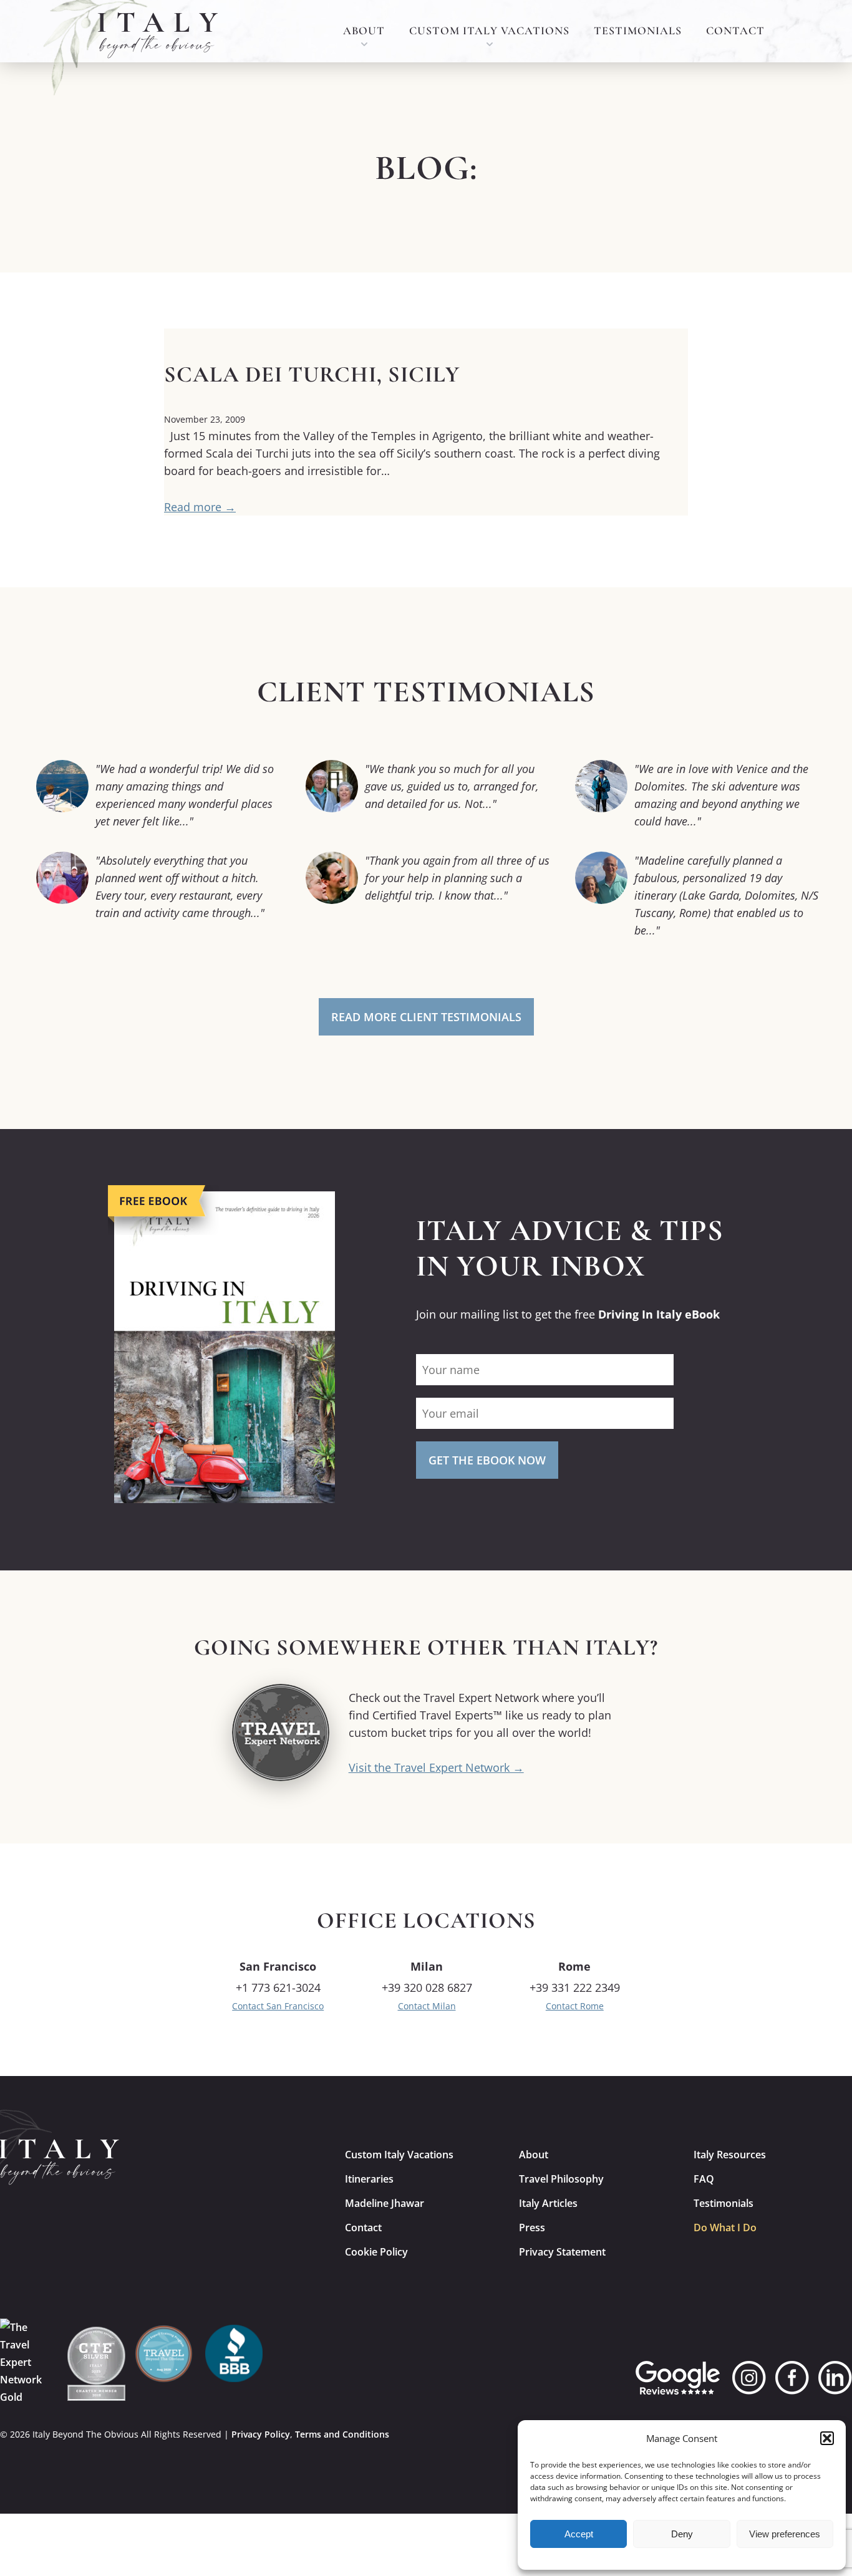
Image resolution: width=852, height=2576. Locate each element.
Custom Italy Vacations (489, 31)
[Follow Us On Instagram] (749, 2378)
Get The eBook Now (487, 1460)
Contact (735, 31)
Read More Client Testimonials (426, 1017)
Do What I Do (725, 2228)
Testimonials (638, 31)
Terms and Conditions (342, 2434)
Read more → (200, 507)
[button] (827, 2438)
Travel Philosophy (561, 2179)
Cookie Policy (376, 2252)
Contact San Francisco (278, 2006)
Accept (579, 2534)
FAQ (704, 2179)
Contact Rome (575, 2006)
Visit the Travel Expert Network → (436, 1767)
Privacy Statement (562, 2252)
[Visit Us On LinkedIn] (835, 2378)
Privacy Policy (261, 2434)
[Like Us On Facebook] (792, 2378)
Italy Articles (548, 2203)
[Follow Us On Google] (678, 2378)
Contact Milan (427, 2006)
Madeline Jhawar (385, 2203)
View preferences (785, 2534)
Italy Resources (730, 2155)
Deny (682, 2534)
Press (532, 2228)
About (364, 31)
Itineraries (369, 2179)
